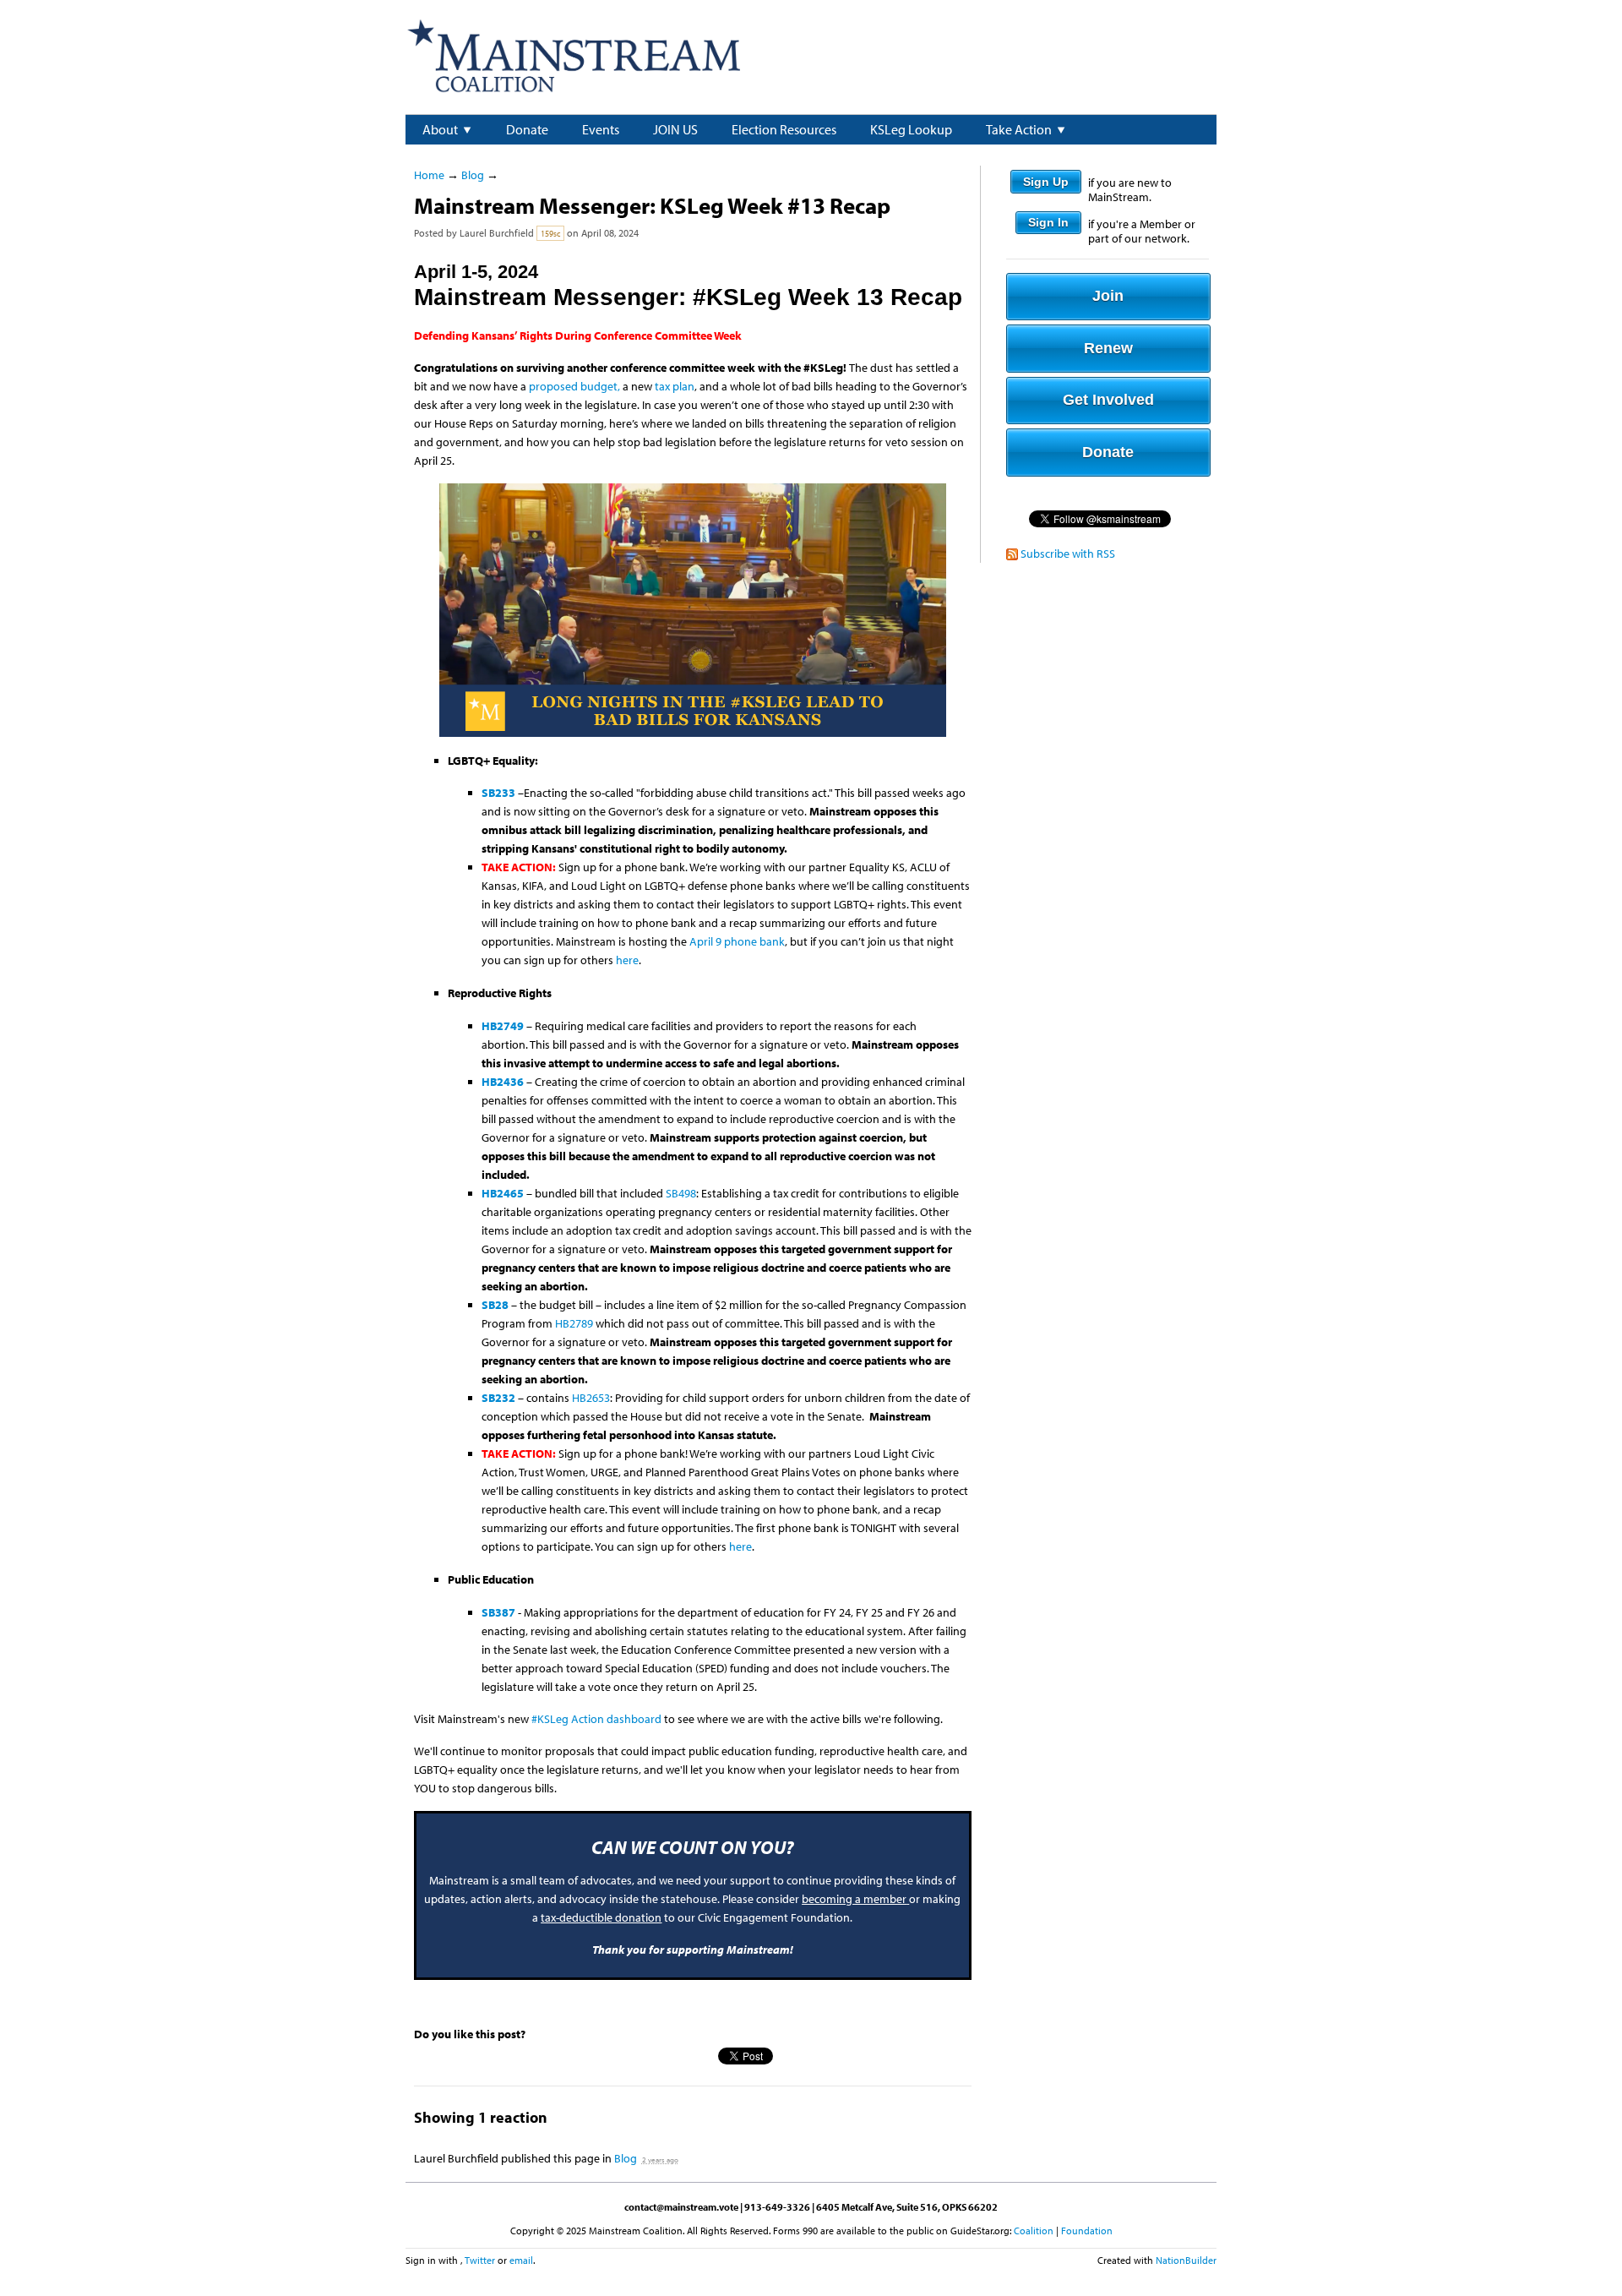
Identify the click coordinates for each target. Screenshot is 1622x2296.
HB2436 (503, 1082)
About (440, 129)
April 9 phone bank (737, 941)
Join (1108, 296)
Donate (527, 129)
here (627, 960)
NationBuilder (1186, 2260)
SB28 (495, 1305)
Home (429, 175)
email (521, 2260)
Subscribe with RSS (1068, 554)
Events (601, 129)
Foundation (1087, 2231)
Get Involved (1108, 400)
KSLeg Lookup (911, 129)
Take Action (1019, 129)
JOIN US (675, 129)
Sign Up (1046, 182)
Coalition (1034, 2231)
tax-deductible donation (601, 1917)
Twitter (480, 2260)
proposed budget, (574, 386)
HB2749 (503, 1026)
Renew (1108, 348)
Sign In (1048, 222)
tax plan (675, 386)
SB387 (498, 1612)
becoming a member (854, 1899)
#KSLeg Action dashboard (598, 1719)
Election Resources (784, 129)
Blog (473, 175)
